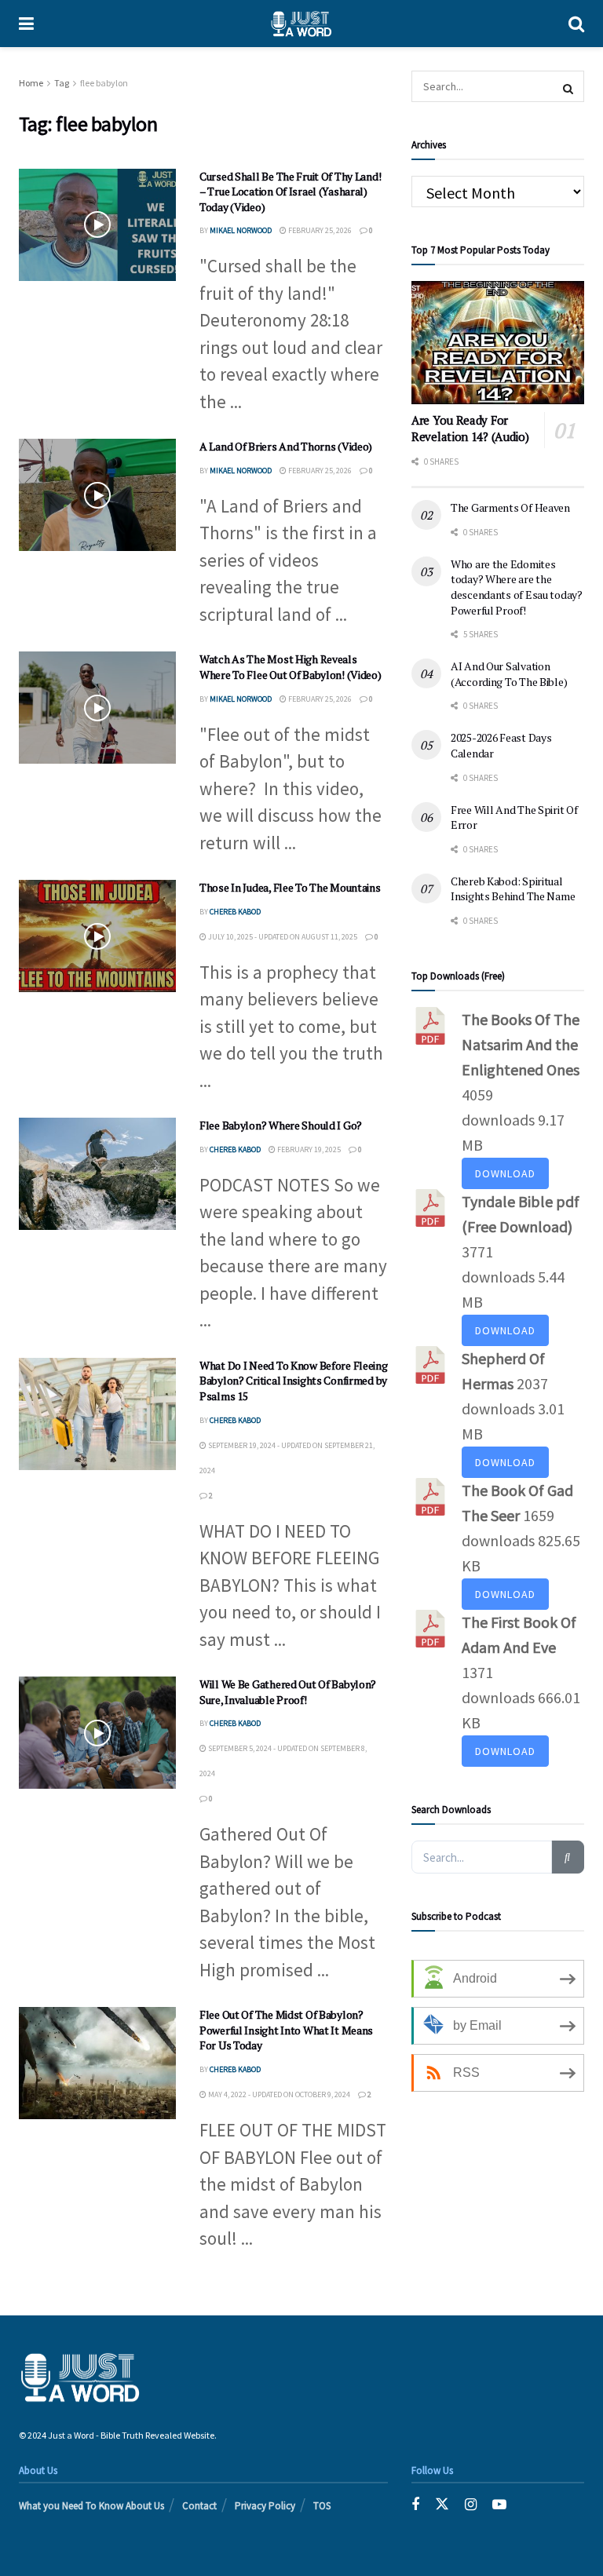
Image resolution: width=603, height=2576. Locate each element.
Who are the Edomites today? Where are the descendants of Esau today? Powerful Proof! (517, 587)
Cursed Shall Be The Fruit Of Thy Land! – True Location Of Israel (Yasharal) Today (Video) (290, 192)
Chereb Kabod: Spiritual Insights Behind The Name (513, 889)
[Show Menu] (26, 24)
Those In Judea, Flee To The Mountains (290, 887)
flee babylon (104, 83)
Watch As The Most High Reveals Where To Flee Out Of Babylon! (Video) (291, 667)
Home (31, 83)
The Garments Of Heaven (510, 507)
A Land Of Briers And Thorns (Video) (286, 446)
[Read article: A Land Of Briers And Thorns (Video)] (97, 495)
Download (505, 1173)
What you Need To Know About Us (91, 2506)
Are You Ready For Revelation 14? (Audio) (470, 428)
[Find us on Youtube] (499, 2504)
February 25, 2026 (319, 230)
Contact (199, 2506)
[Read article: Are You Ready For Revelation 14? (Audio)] (498, 343)
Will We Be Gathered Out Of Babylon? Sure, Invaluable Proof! (288, 1692)
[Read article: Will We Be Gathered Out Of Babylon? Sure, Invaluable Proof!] (97, 1733)
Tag (62, 83)
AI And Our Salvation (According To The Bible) (509, 674)
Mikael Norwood (241, 230)
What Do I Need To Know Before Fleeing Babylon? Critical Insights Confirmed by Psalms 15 (294, 1381)
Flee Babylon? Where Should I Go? (281, 1125)
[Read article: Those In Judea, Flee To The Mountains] (97, 936)
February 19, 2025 (308, 1149)
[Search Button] (576, 24)
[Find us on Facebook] (415, 2504)
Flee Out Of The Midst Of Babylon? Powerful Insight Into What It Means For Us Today (286, 2030)
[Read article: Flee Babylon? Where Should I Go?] (97, 1174)
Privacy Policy (265, 2506)
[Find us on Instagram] (471, 2504)
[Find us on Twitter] (442, 2504)
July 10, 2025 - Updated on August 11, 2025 (282, 937)
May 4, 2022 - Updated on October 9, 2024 (278, 2094)
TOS (322, 2506)
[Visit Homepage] (301, 24)
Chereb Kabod (235, 912)
